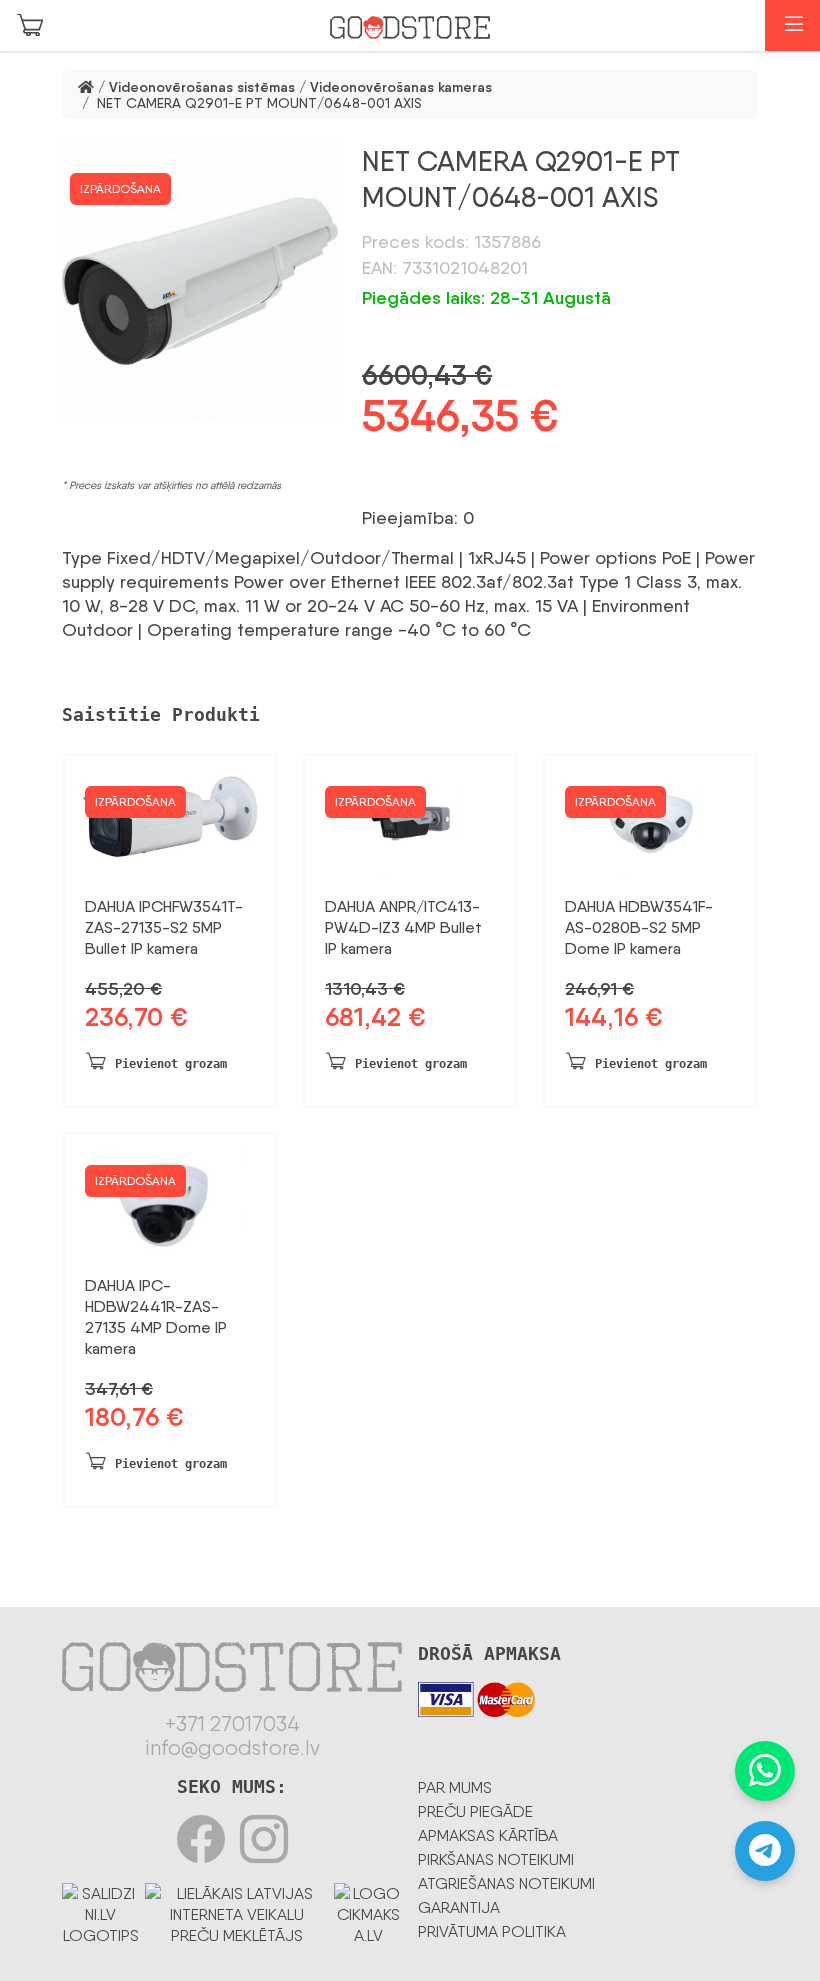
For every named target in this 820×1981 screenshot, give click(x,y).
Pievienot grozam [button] (171, 1064)
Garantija (459, 1907)
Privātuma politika (492, 1931)
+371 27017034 (232, 1724)
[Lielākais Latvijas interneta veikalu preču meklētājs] (237, 1910)
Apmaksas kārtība (488, 1835)
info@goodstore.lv (232, 1748)
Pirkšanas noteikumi (496, 1859)
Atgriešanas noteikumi (506, 1883)
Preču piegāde (475, 1811)
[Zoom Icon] (200, 281)
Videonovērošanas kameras (401, 87)
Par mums (455, 1787)
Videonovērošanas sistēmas (202, 87)
